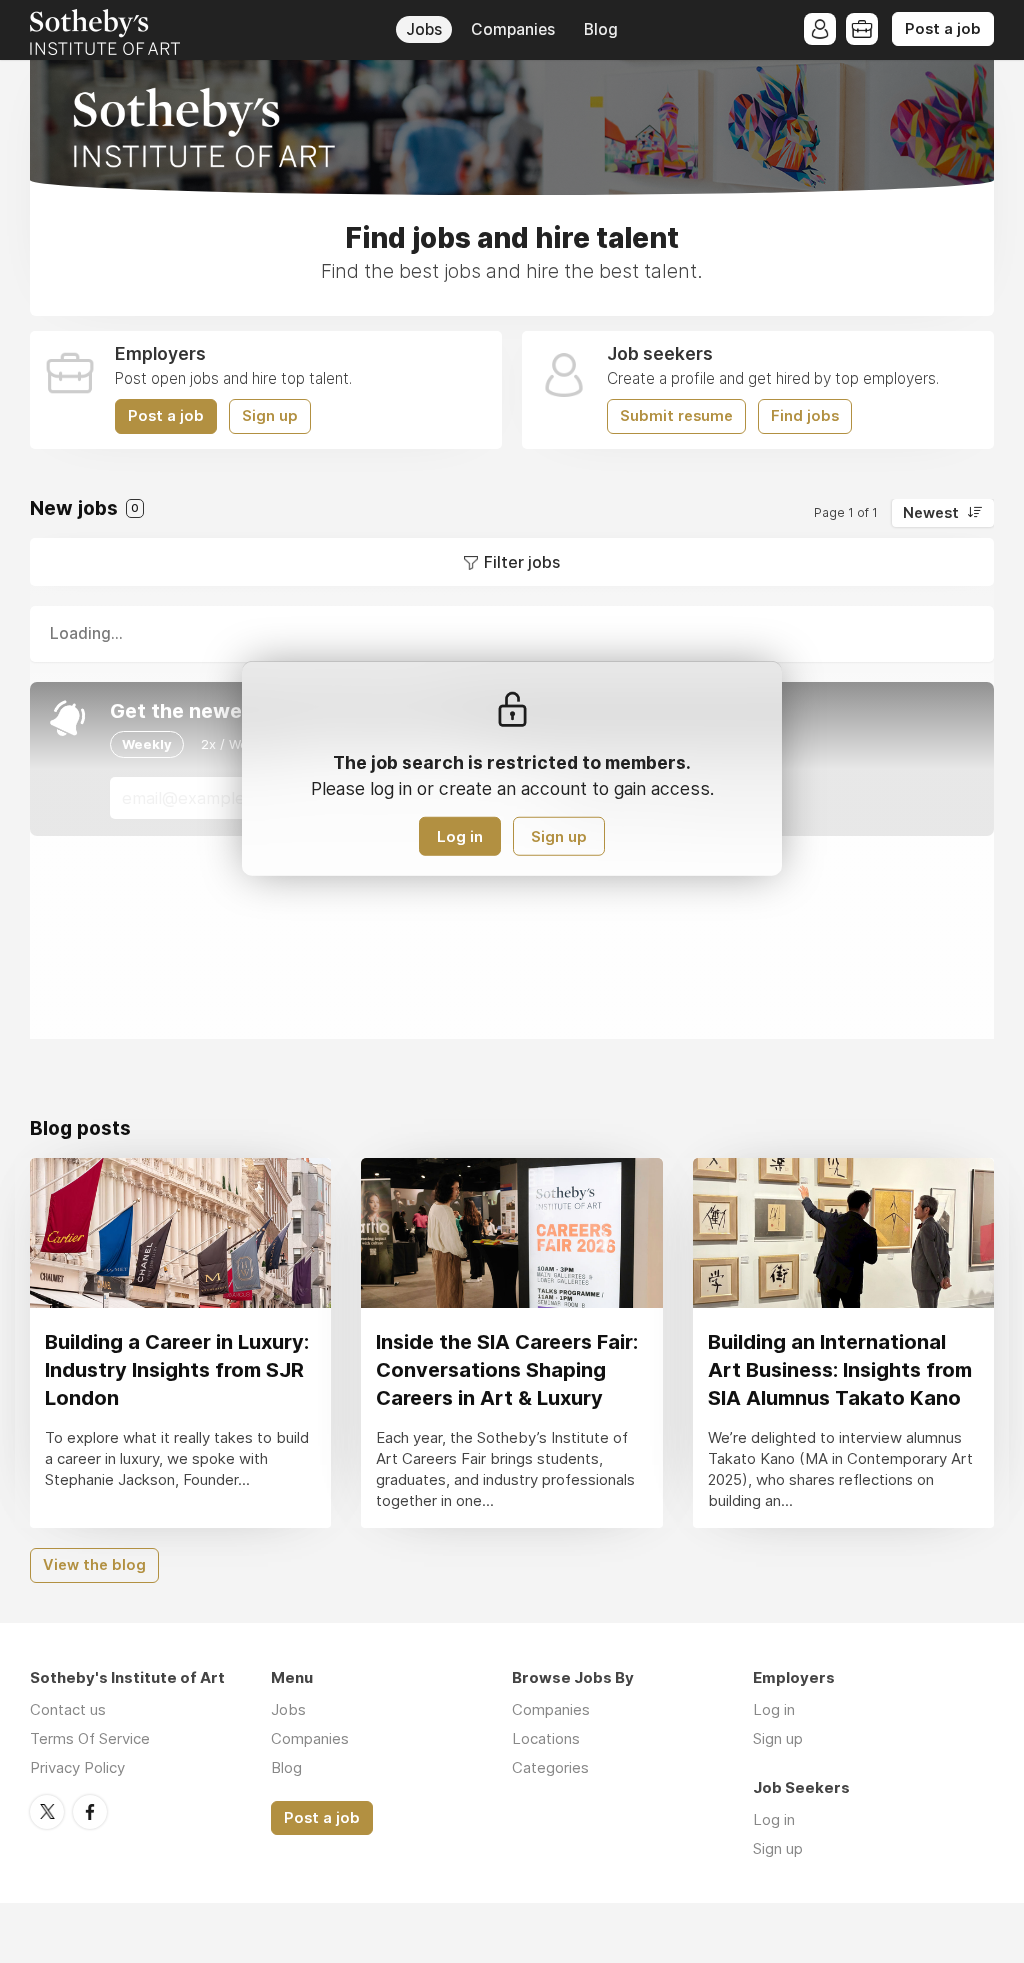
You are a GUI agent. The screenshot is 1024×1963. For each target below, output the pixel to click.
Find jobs (805, 416)
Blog (601, 29)
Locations (546, 1738)
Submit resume (676, 416)
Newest (931, 513)
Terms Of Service (90, 1738)
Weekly (147, 744)
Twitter (47, 1812)
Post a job (943, 29)
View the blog (94, 1565)
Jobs (424, 29)
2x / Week (232, 744)
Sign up (270, 416)
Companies (513, 29)
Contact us (68, 1709)
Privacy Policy (77, 1767)
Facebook (90, 1812)
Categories (550, 1767)
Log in (460, 836)
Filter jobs (522, 562)
